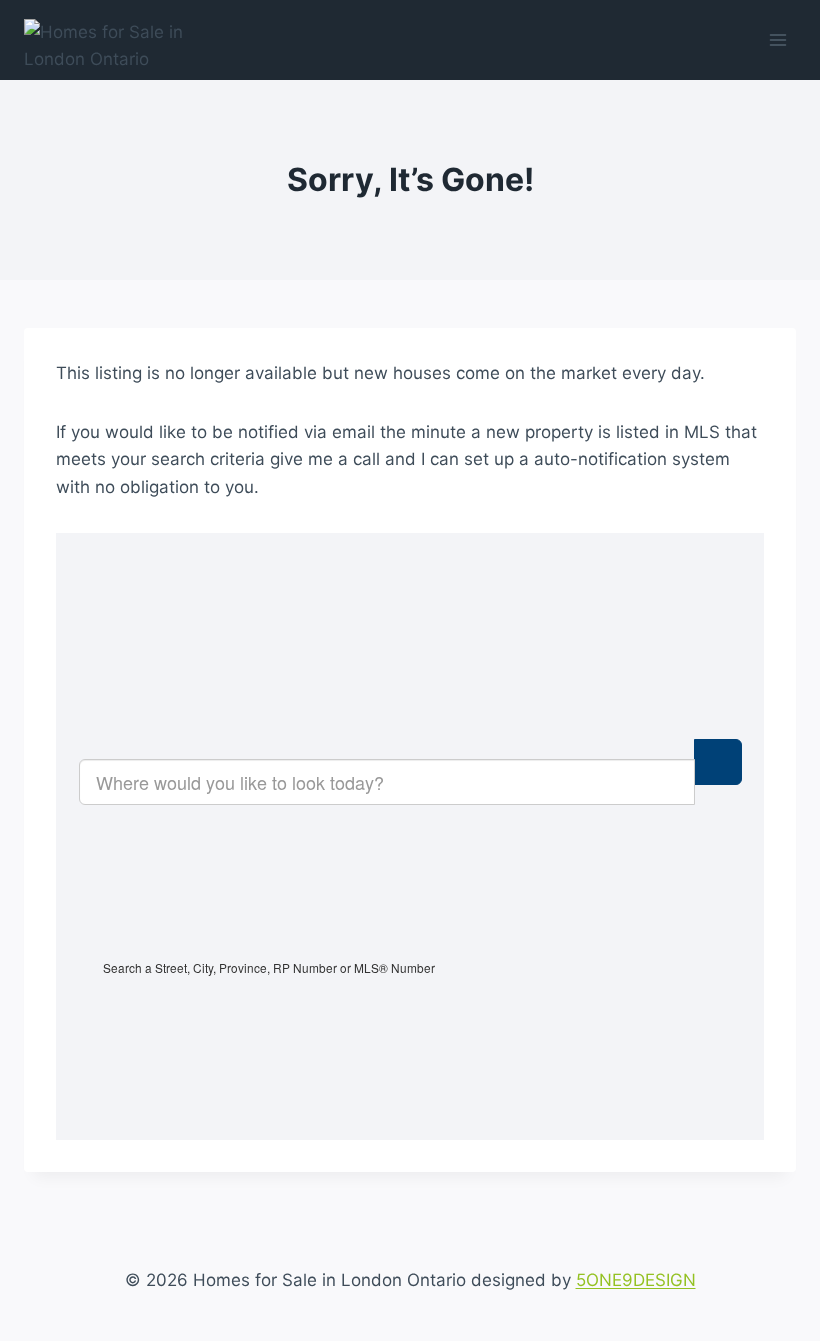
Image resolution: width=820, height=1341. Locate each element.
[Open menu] (777, 39)
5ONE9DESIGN (636, 1280)
